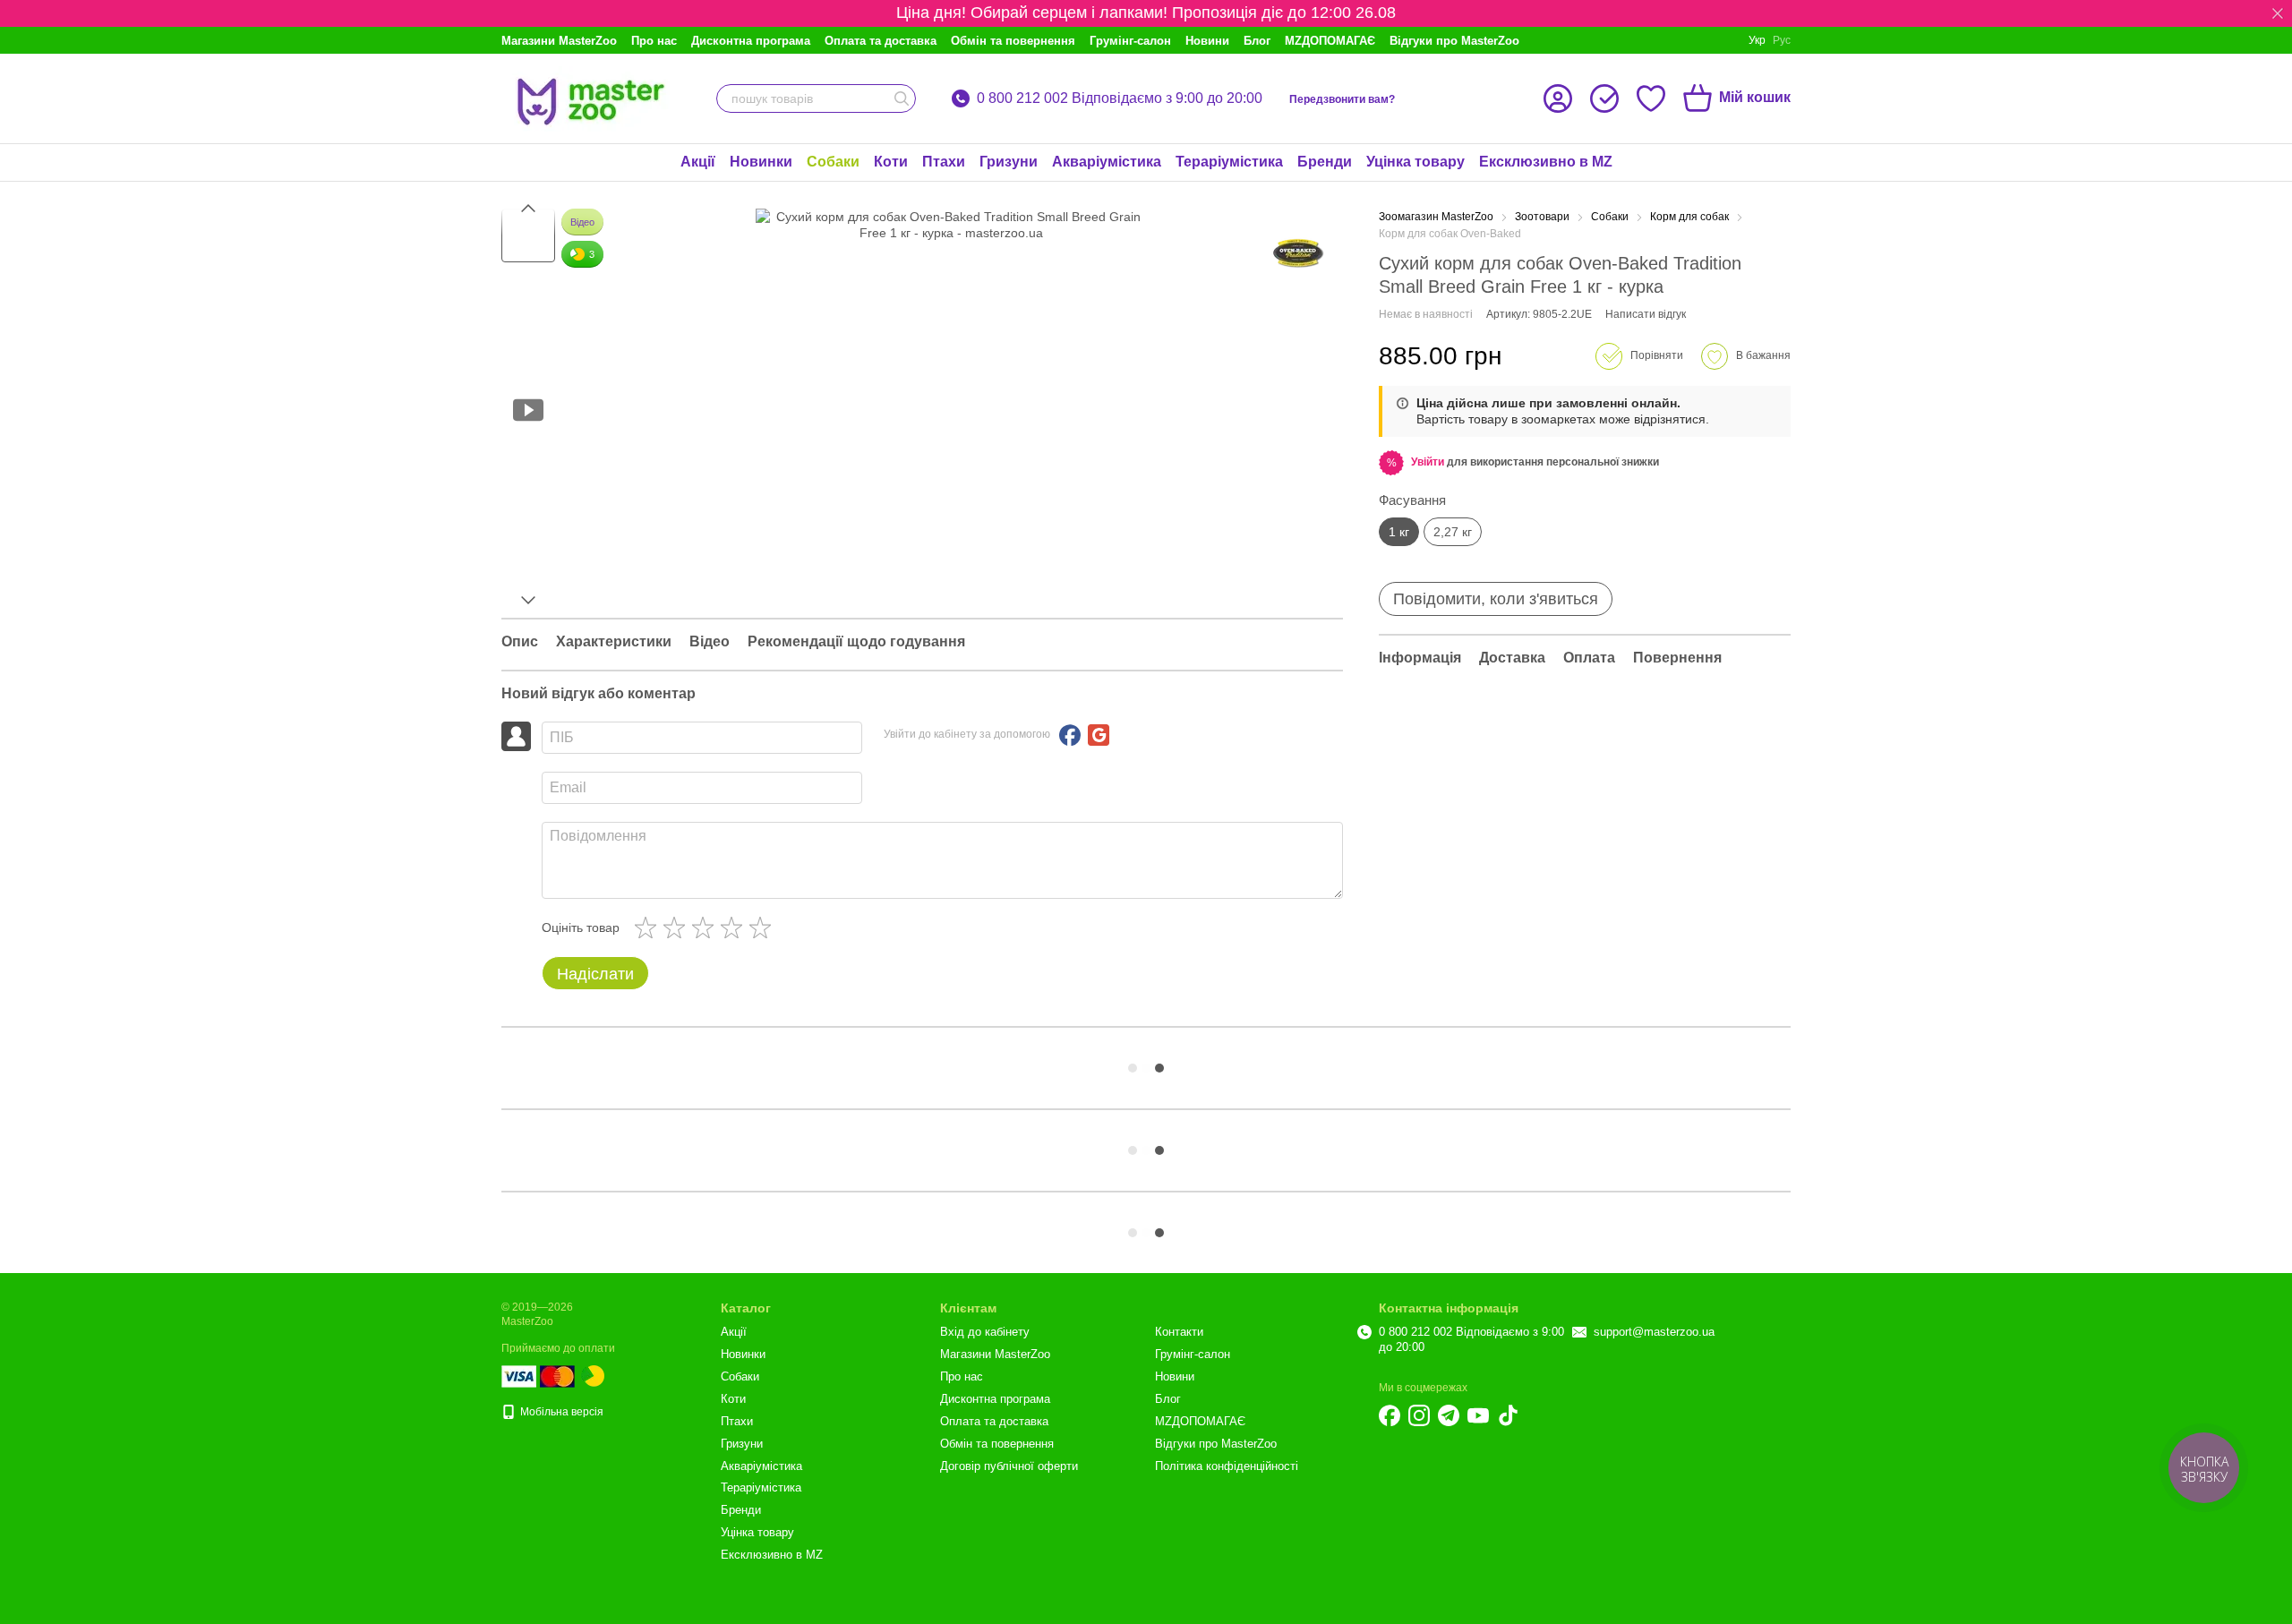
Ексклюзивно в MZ (1546, 162)
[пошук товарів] (902, 98)
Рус (1782, 40)
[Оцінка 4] (735, 927)
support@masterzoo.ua (1654, 1332)
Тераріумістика (1229, 162)
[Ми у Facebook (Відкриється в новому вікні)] (1390, 1415)
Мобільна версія (560, 1412)
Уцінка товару (1415, 162)
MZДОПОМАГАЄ (1330, 41)
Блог (1257, 41)
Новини (1207, 41)
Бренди (1325, 162)
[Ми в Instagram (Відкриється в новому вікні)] (1419, 1415)
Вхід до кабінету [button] (985, 1332)
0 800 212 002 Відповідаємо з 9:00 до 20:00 (1120, 98)
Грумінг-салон (1130, 41)
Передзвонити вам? (1342, 99)
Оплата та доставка (881, 41)
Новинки (761, 162)
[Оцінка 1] (649, 927)
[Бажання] (1651, 98)
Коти (891, 162)
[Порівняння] (1604, 98)
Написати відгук (1646, 314)
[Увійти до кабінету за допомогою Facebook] (1070, 735)
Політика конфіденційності (1227, 1466)
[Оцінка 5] (764, 927)
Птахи (944, 162)
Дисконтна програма (751, 41)
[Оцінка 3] (706, 927)
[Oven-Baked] (1298, 253)
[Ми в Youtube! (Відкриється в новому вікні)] (1478, 1415)
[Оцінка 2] (678, 927)
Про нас (654, 41)
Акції (698, 162)
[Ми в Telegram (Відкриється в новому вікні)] (1449, 1415)
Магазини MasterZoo (559, 41)
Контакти (1179, 1332)
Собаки (833, 162)
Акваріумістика (1107, 162)
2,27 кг (1453, 532)
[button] (2278, 13)
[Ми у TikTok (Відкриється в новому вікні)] (1508, 1415)
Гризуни (1009, 162)
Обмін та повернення (1013, 41)
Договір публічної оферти (1009, 1466)
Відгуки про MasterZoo (1454, 41)
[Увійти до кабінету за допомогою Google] (1099, 735)
